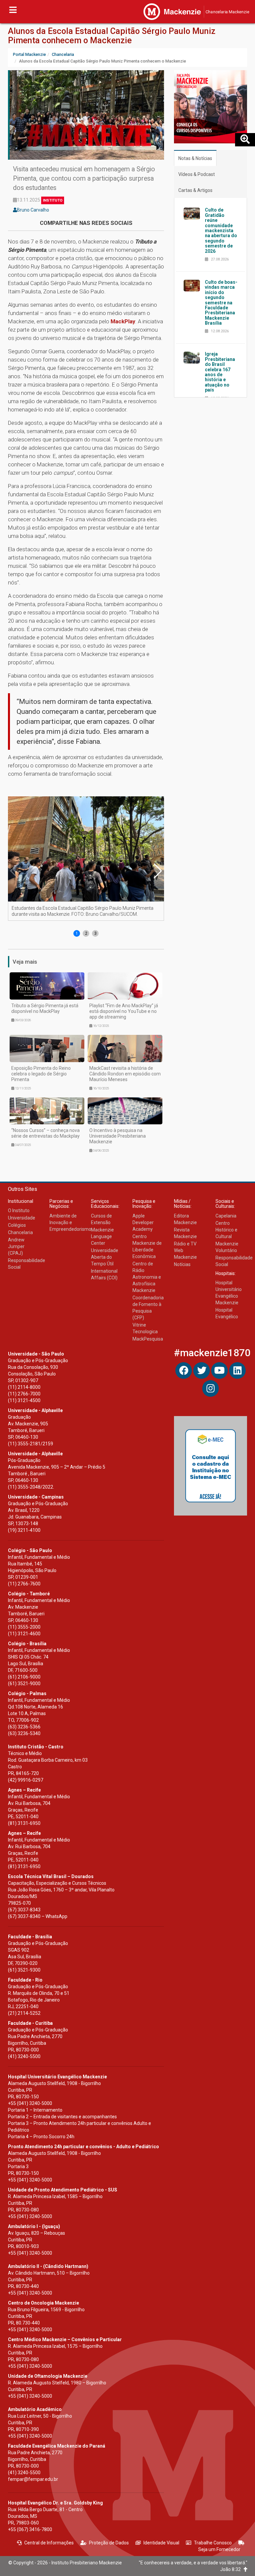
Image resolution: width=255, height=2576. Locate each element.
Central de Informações (49, 2543)
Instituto (53, 200)
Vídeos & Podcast (197, 174)
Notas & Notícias (195, 158)
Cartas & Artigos (195, 190)
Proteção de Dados (109, 2543)
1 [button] (77, 933)
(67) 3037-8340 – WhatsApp (38, 1916)
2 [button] (86, 933)
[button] (157, 871)
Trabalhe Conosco (213, 2543)
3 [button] (95, 933)
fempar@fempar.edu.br (33, 2479)
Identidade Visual (161, 2543)
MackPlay (123, 321)
